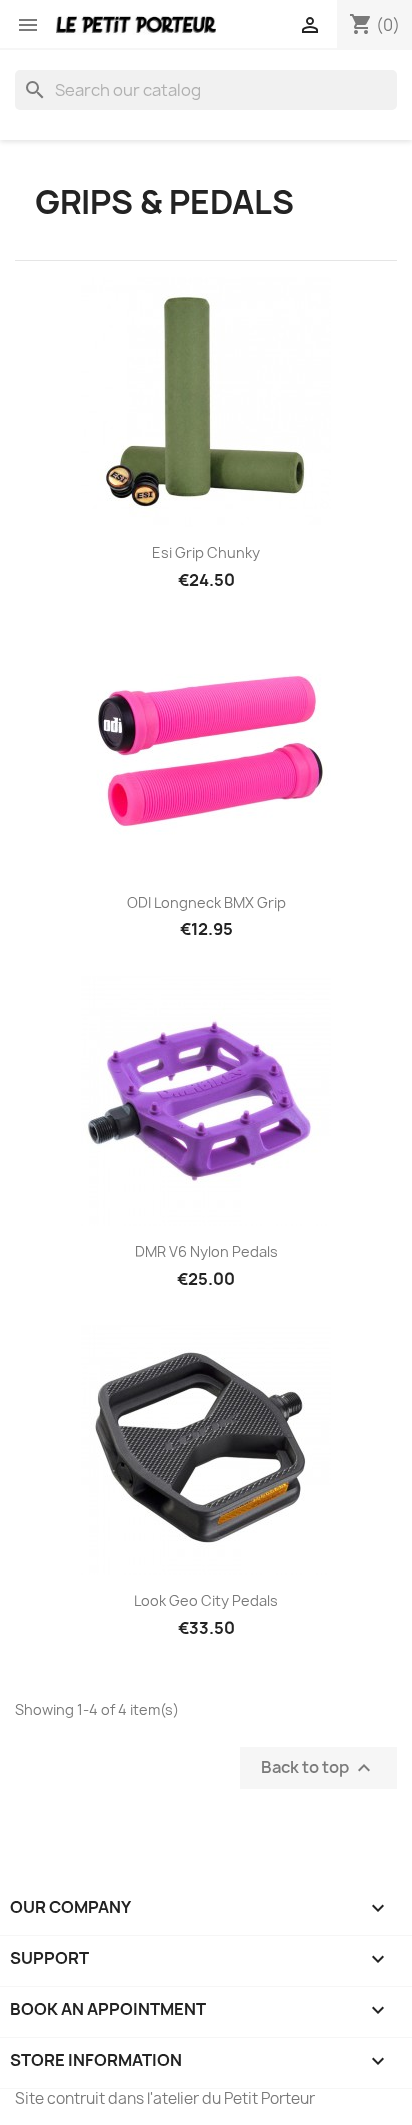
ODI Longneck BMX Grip (206, 902)
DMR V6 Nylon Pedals (206, 1251)
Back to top (318, 1767)
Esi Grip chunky (206, 552)
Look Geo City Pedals (206, 1600)
